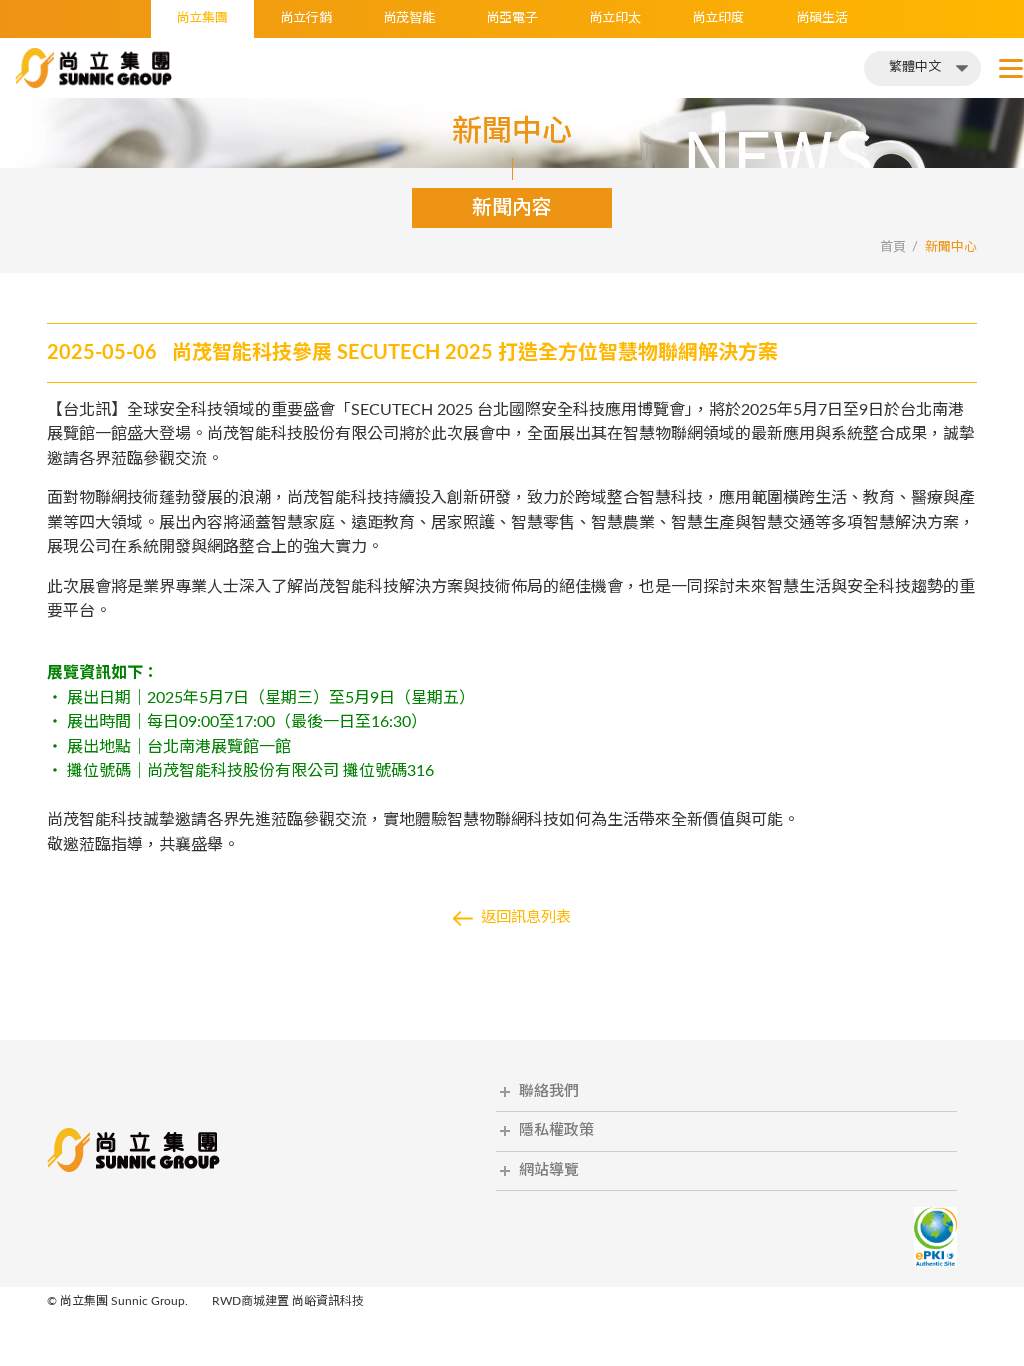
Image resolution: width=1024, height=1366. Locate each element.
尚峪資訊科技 (328, 1301)
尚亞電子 (512, 18)
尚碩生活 (822, 18)
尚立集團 (202, 18)
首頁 (893, 247)
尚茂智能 (409, 18)
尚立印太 (615, 18)
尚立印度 (718, 18)
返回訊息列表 (526, 917)
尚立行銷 (306, 18)
